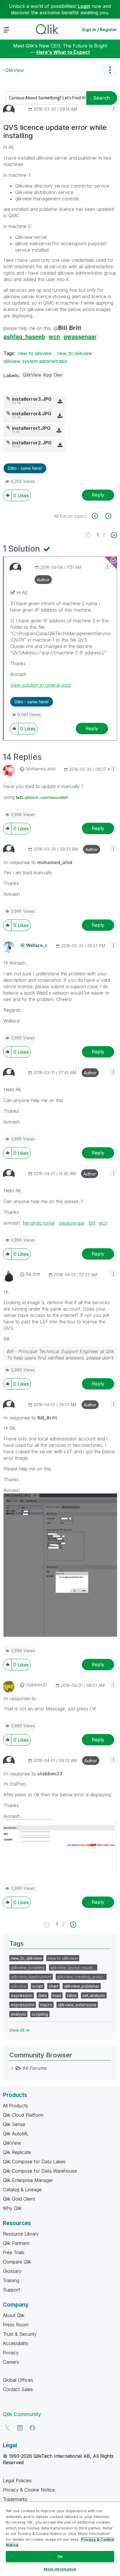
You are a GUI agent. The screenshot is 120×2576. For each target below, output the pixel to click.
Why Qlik (12, 2208)
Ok (60, 2556)
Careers (11, 2362)
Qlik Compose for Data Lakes (34, 2162)
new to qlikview (35, 353)
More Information (60, 2569)
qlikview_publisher (82, 1986)
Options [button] (110, 70)
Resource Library (21, 2234)
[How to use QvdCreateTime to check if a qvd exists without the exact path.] (108, 516)
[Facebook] (32, 2428)
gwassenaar (80, 336)
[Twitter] (7, 2428)
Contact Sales (18, 2389)
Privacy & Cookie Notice (29, 2490)
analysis (18, 2014)
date (43, 1995)
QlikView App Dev (43, 375)
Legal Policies (17, 2480)
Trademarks (15, 2499)
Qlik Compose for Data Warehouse (40, 2171)
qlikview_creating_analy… (81, 1977)
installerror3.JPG (32, 399)
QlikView (15, 70)
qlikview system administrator (36, 361)
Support (11, 2290)
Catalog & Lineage (22, 2190)
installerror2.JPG (32, 443)
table (72, 1995)
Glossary (12, 2271)
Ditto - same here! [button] (25, 468)
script (38, 1986)
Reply (98, 495)
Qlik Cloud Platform (23, 2115)
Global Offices (18, 2380)
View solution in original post (40, 685)
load (57, 1995)
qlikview (19, 1986)
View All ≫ (20, 2030)
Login (84, 6)
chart (53, 1986)
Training (11, 2280)
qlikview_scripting (28, 1967)
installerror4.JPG (32, 414)
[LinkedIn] (20, 2428)
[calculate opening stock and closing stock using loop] (98, 516)
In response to (38, 862)
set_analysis (94, 1995)
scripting (40, 2014)
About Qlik (14, 2315)
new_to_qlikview (75, 353)
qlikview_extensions (77, 2005)
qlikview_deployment (31, 1977)
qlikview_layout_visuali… (73, 1967)
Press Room (16, 2325)
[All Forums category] (12, 2068)
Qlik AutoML (16, 2134)
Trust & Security (20, 2334)
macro (46, 2005)
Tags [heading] (17, 1943)
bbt (92, 1223)
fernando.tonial (39, 1223)
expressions (23, 2005)
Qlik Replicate (17, 2152)
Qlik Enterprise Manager (28, 2180)
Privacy (11, 2353)
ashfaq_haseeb (24, 336)
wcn (54, 336)
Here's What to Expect (63, 52)
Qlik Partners (16, 2243)
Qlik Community (22, 2414)
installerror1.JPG (31, 428)
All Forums (35, 2068)
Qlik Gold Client (19, 2199)
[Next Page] (113, 535)
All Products (15, 2106)
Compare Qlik (17, 2262)
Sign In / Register (99, 30)
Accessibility (16, 2343)
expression (22, 1995)
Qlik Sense (14, 2124)
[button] (113, 108)
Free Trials (14, 2252)
